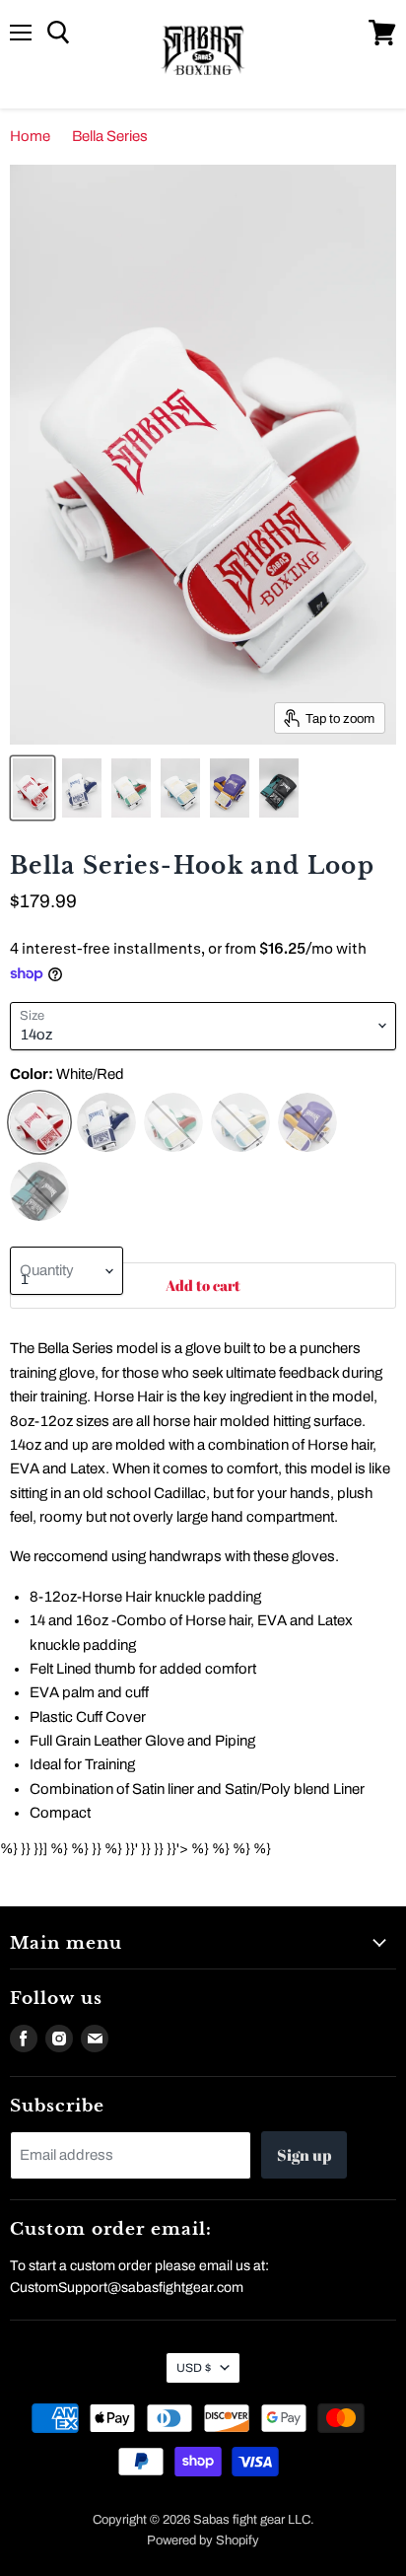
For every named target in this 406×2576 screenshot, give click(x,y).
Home (30, 136)
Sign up (304, 2155)
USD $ (194, 2368)
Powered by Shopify (203, 2540)
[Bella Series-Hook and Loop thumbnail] (33, 788)
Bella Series (110, 136)
